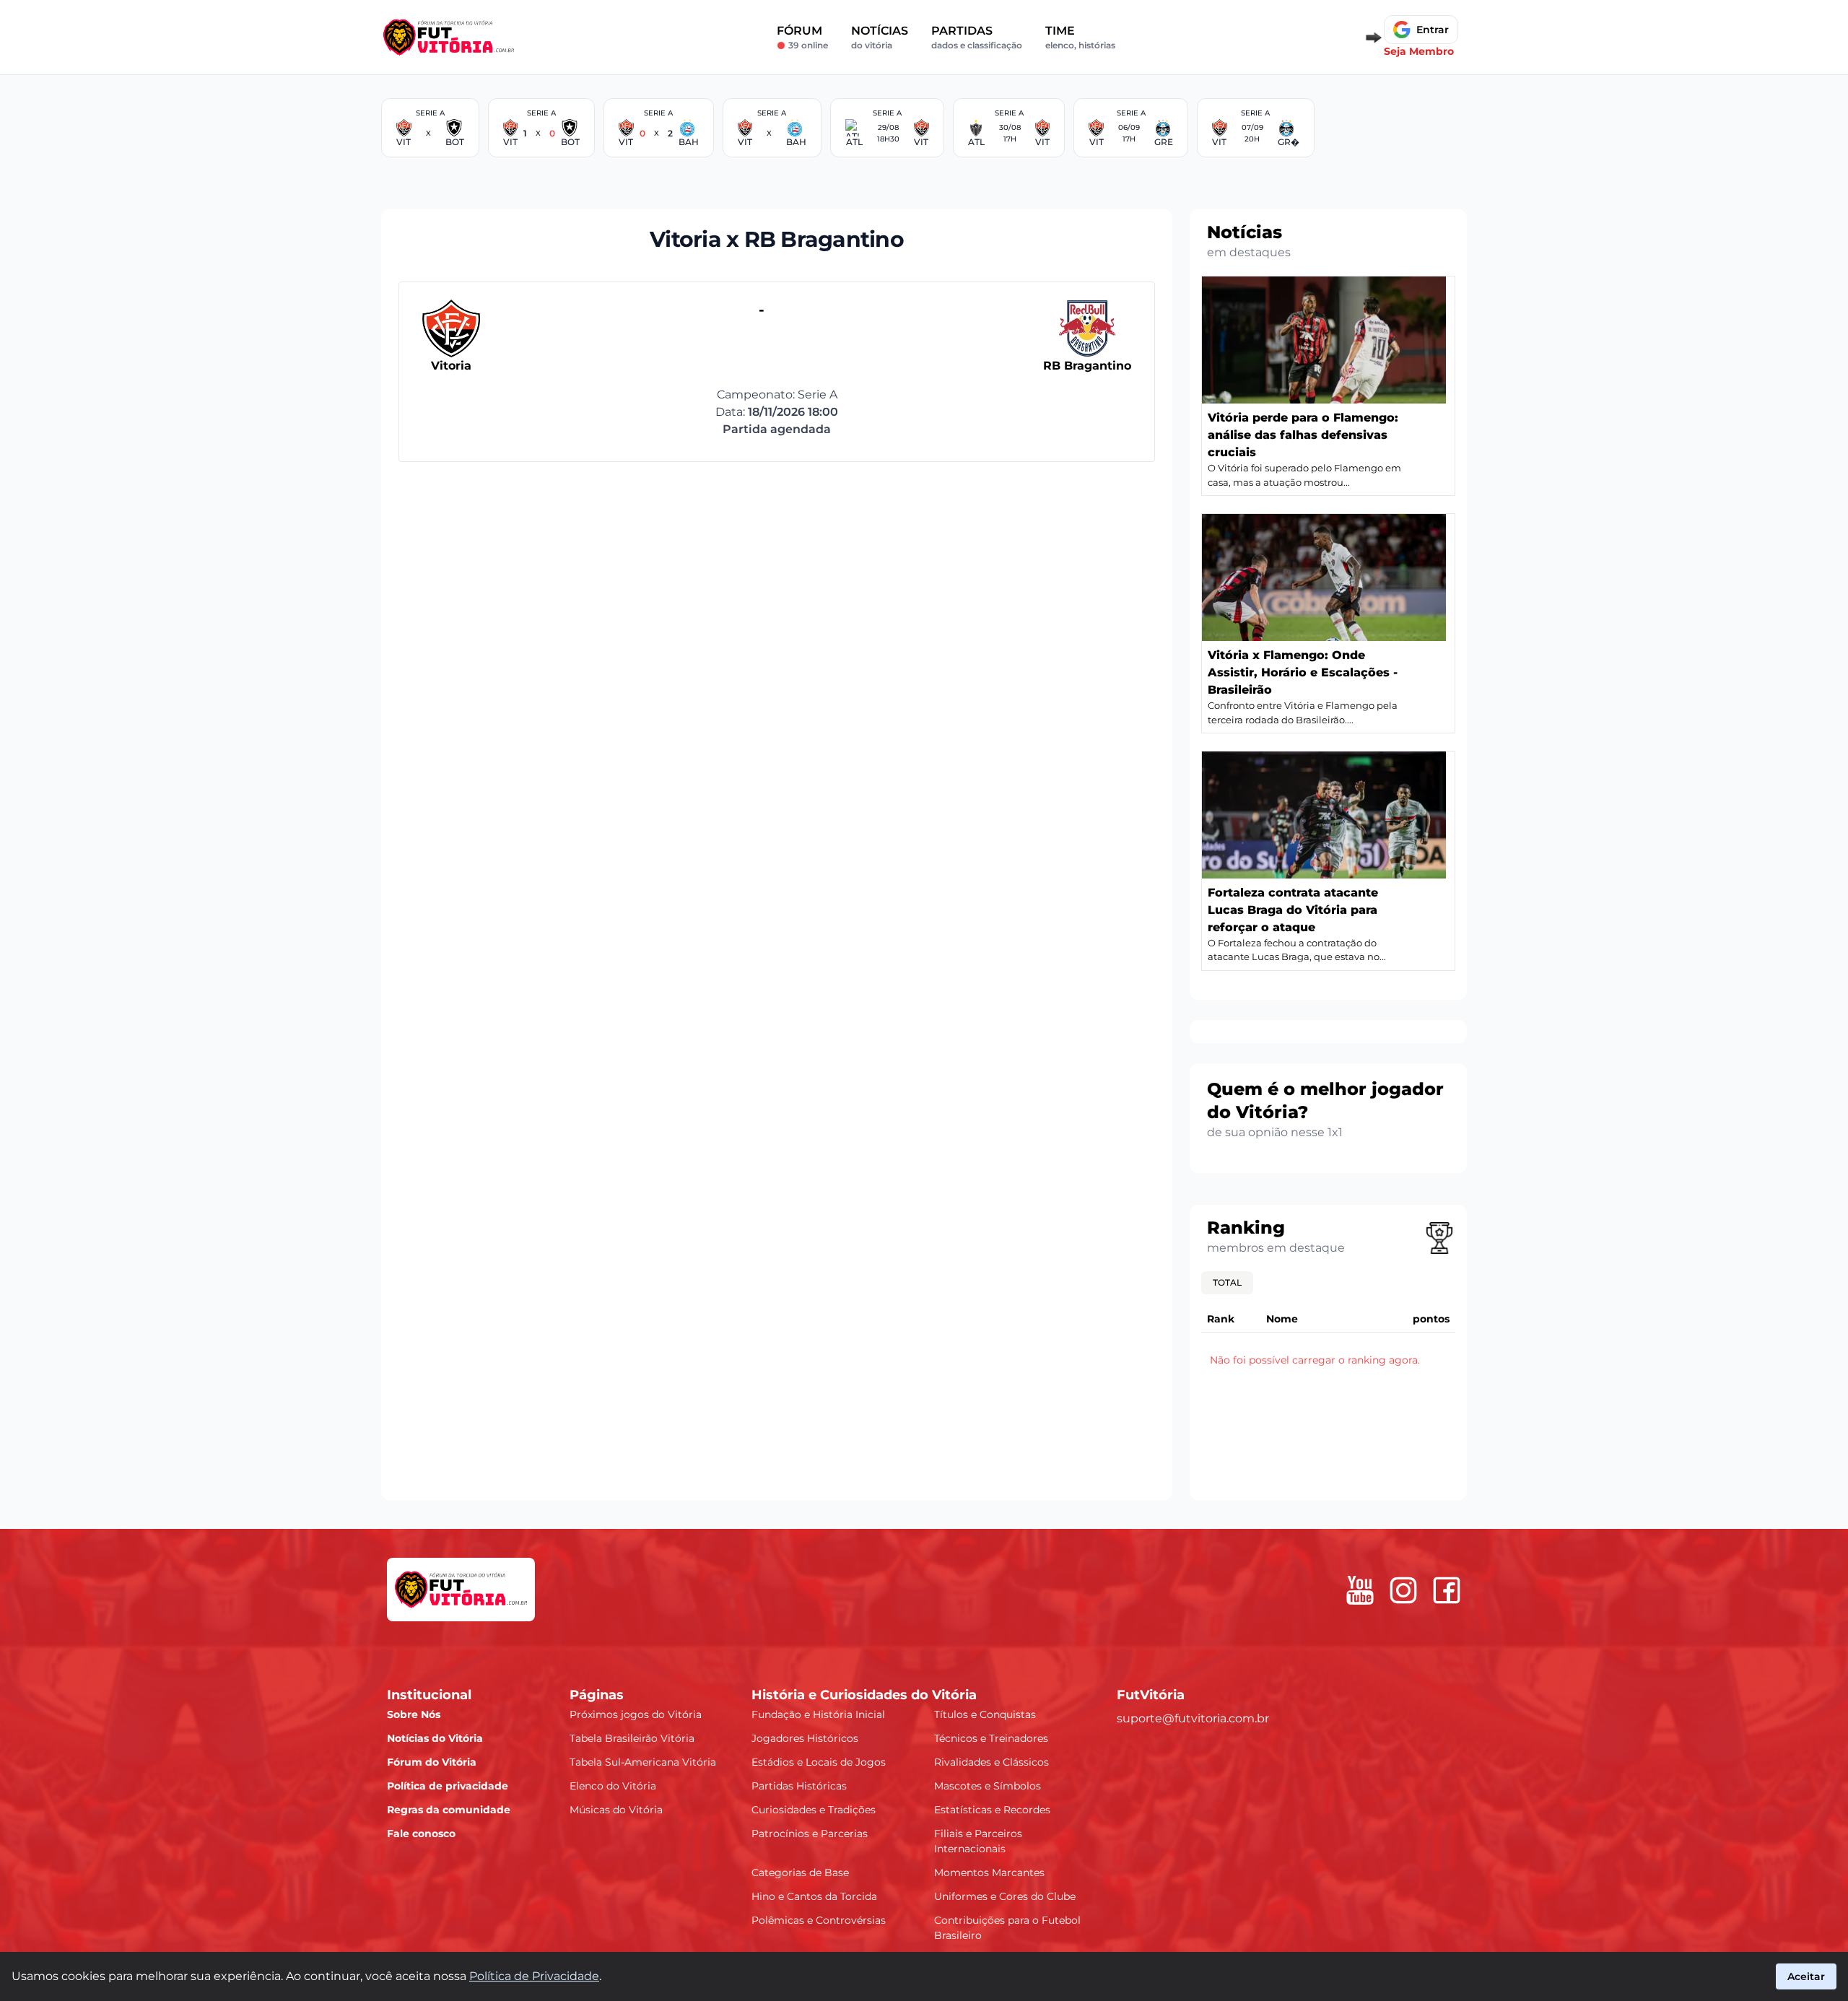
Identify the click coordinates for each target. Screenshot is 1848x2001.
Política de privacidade (448, 1785)
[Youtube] (1360, 1590)
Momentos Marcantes (989, 1872)
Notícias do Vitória (435, 1738)
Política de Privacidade (534, 1976)
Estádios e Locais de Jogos (819, 1761)
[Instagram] (1403, 1590)
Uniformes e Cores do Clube (1005, 1896)
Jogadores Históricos (805, 1738)
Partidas (977, 37)
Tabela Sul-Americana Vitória (643, 1761)
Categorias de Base (800, 1872)
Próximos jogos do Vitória (636, 1714)
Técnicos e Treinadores (991, 1738)
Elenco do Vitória (613, 1785)
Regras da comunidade (449, 1809)
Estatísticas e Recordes (992, 1809)
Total (1227, 1282)
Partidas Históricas (799, 1785)
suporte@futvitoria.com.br (1193, 1718)
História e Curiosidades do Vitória (864, 1694)
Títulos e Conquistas (985, 1714)
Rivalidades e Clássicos (991, 1761)
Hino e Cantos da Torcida (814, 1896)
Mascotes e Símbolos (988, 1785)
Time (1080, 37)
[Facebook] (1447, 1590)
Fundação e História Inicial (818, 1714)
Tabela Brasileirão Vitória (632, 1738)
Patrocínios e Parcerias (810, 1833)
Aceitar (1806, 1976)
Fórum (802, 37)
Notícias (880, 37)
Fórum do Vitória (432, 1761)
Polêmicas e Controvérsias (819, 1919)
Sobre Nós (414, 1714)
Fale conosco (421, 1833)
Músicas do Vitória (616, 1809)
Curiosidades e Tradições (814, 1809)
